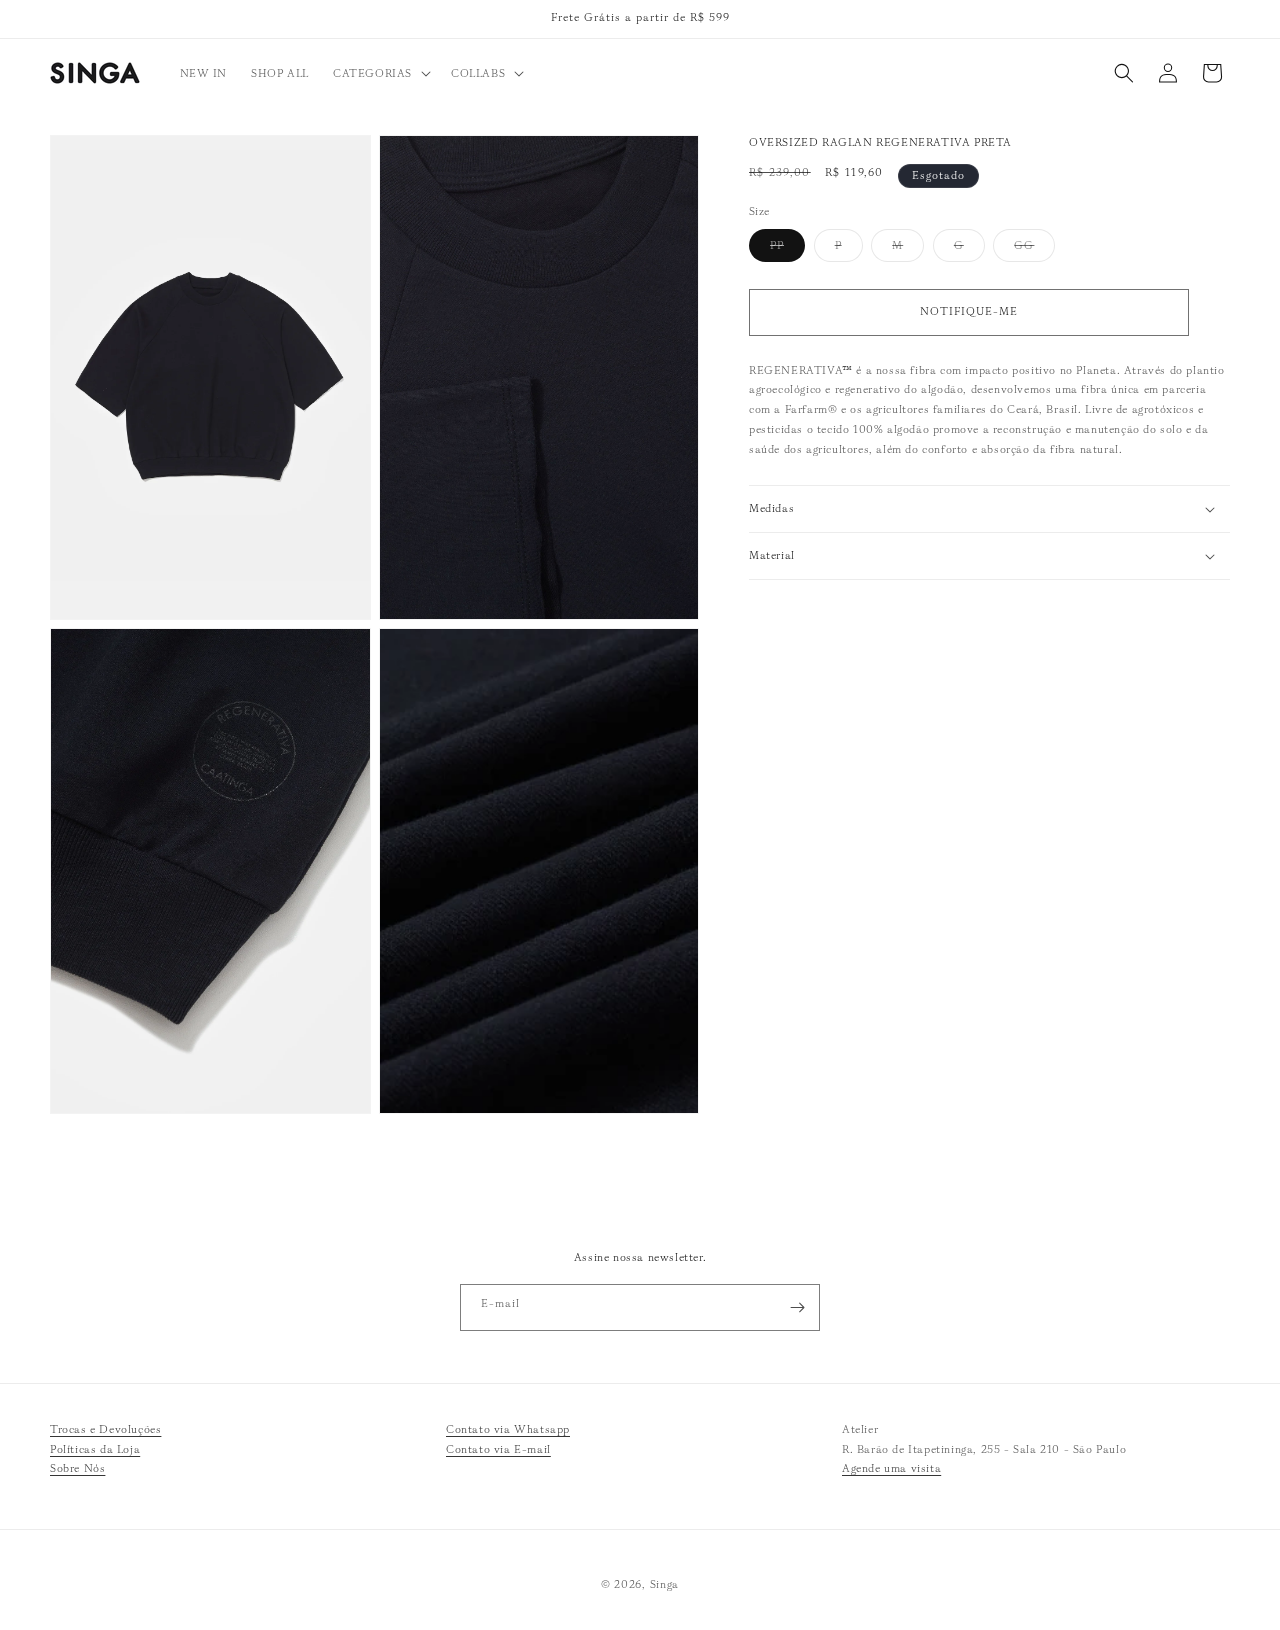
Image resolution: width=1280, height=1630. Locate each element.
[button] (380, 73)
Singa (665, 1584)
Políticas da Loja (95, 1449)
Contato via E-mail (498, 1449)
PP (787, 249)
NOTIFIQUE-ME (969, 312)
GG (1034, 249)
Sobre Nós (77, 1469)
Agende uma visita (891, 1469)
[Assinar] (797, 1307)
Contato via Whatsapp (508, 1429)
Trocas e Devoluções (105, 1429)
